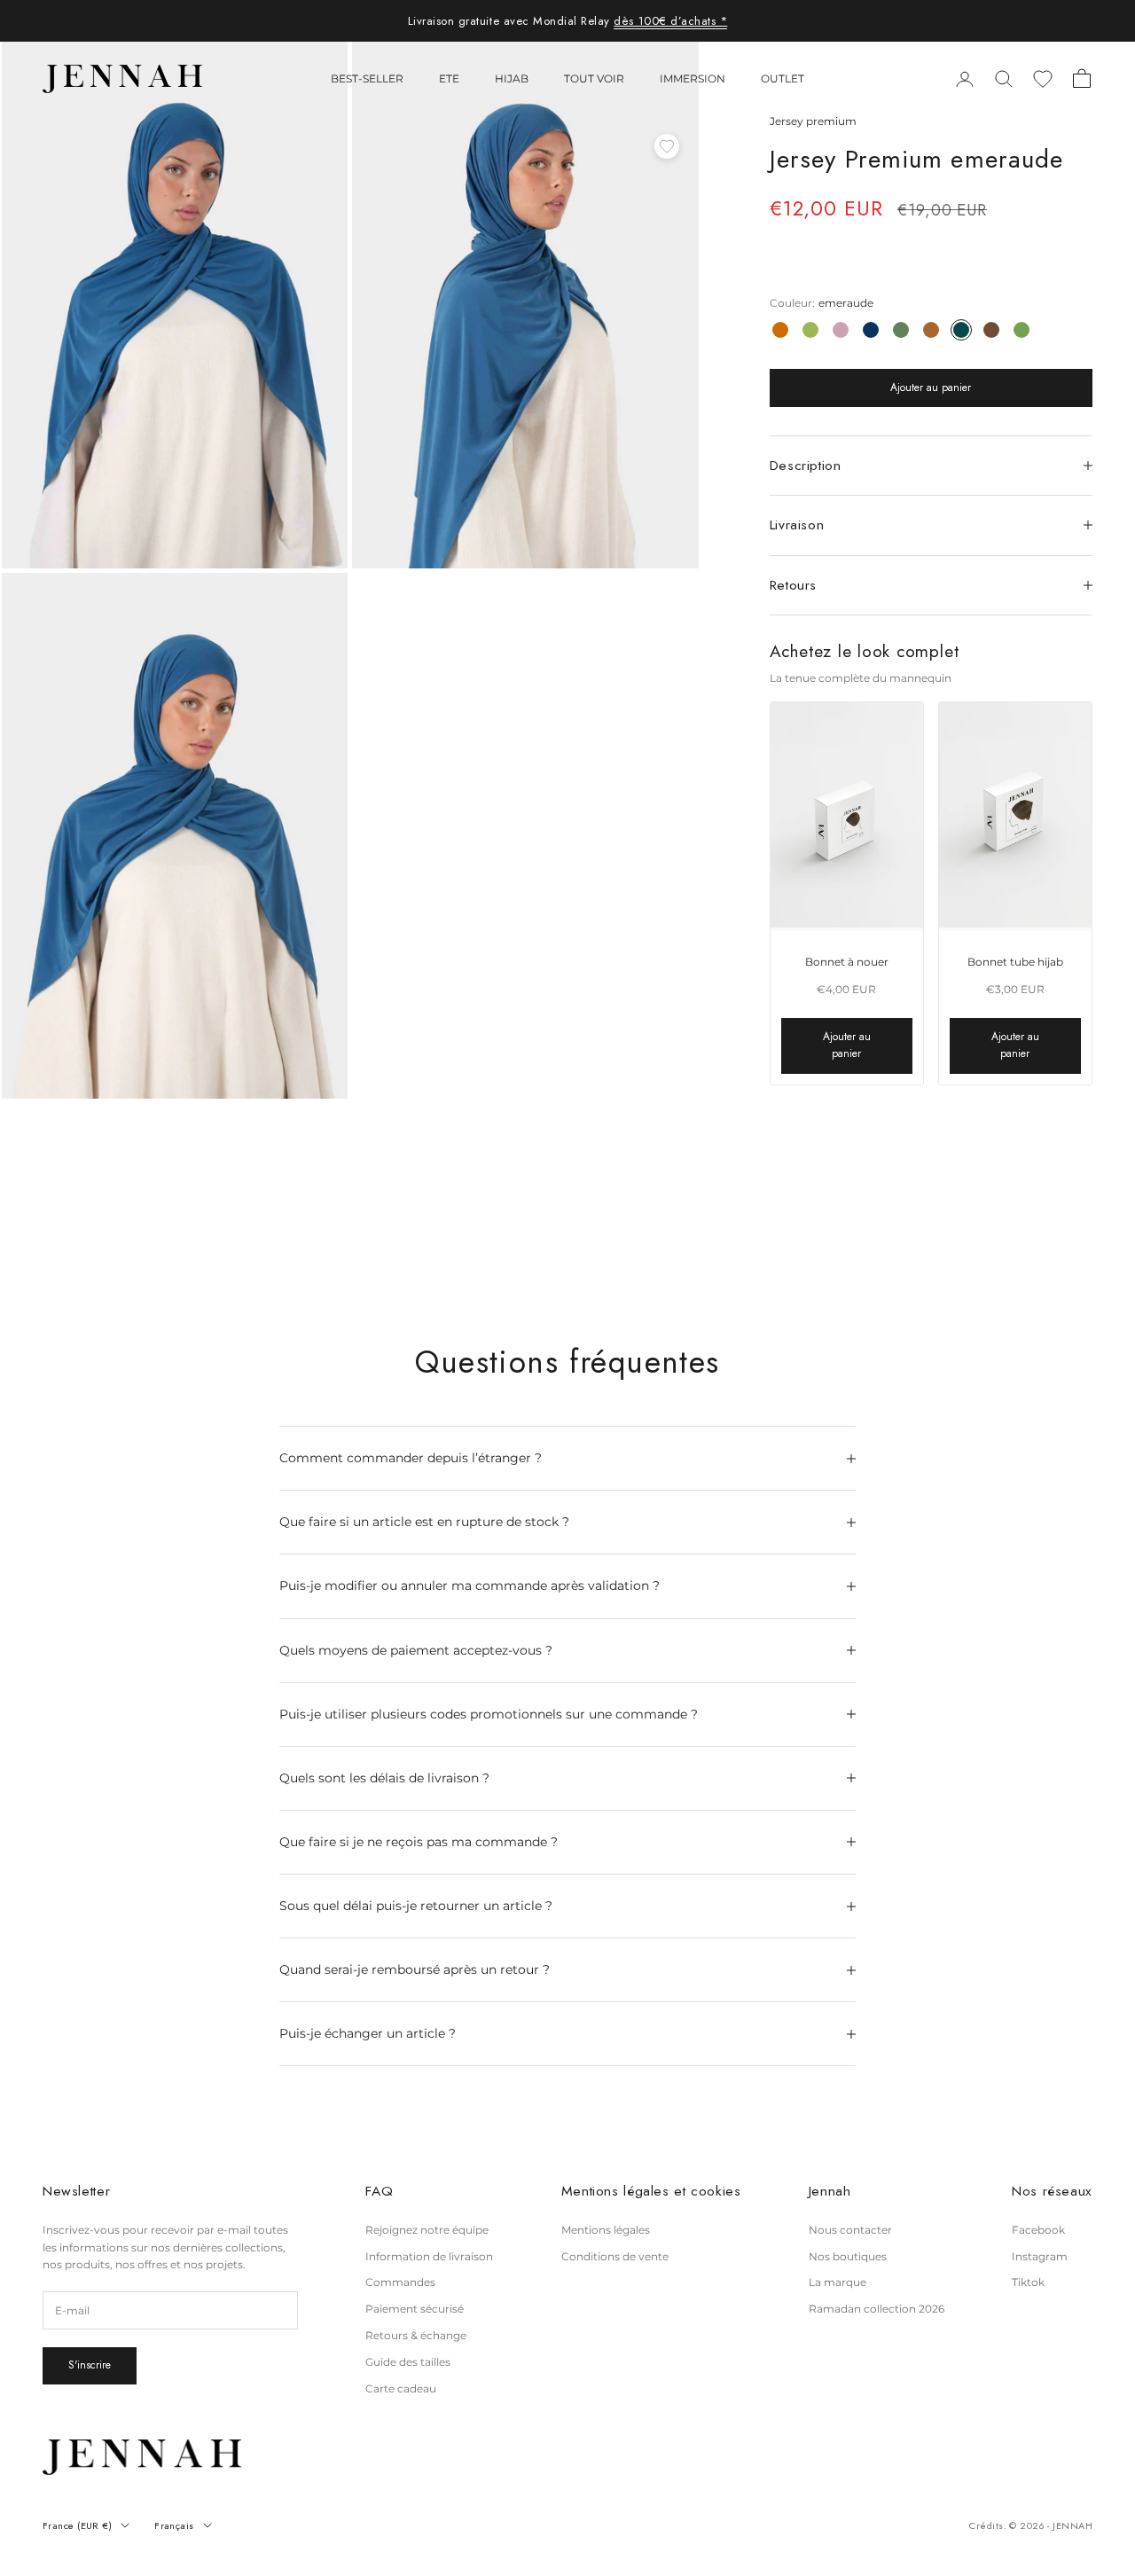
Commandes (400, 2282)
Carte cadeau (401, 2388)
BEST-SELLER (367, 78)
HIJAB (512, 78)
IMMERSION (693, 78)
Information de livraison (429, 2256)
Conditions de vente (615, 2256)
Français (174, 2525)
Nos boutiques (848, 2256)
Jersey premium (813, 121)
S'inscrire (90, 2365)
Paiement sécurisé (415, 2309)
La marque (838, 2282)
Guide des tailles (408, 2362)
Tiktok (1028, 2282)
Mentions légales (606, 2230)
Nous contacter (850, 2230)
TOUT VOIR (594, 78)
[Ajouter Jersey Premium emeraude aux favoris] (667, 146)
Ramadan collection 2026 (877, 2309)
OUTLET (783, 78)
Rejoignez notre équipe (427, 2230)
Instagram (1040, 2256)
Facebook (1038, 2230)
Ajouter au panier (931, 388)
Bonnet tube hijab (1015, 962)
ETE (449, 78)
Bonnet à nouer (847, 962)
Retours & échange (416, 2335)
